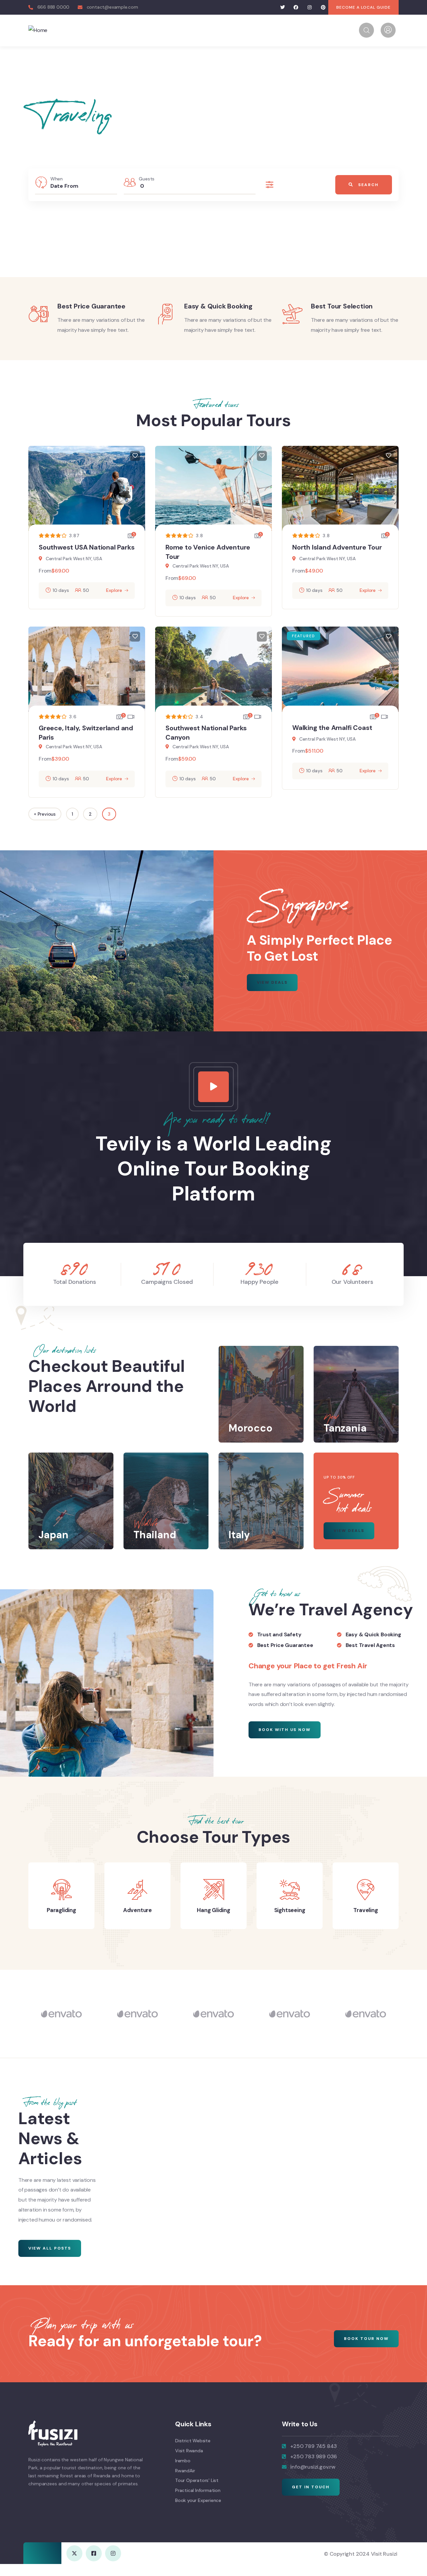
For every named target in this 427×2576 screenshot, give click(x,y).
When (57, 179)
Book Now (151, 221)
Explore (114, 590)
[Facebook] (296, 8)
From (45, 571)
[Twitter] (282, 8)
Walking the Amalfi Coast (332, 728)
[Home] (38, 30)
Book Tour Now (366, 2339)
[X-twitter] (74, 2553)
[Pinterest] (323, 8)
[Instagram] (310, 8)
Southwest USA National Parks (87, 547)
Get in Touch (311, 2487)
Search (368, 185)
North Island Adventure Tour (337, 547)
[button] (394, 1897)
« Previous (45, 814)
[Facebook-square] (94, 2553)
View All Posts (50, 2248)
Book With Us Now (285, 1730)
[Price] (272, 185)
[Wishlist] (135, 456)
